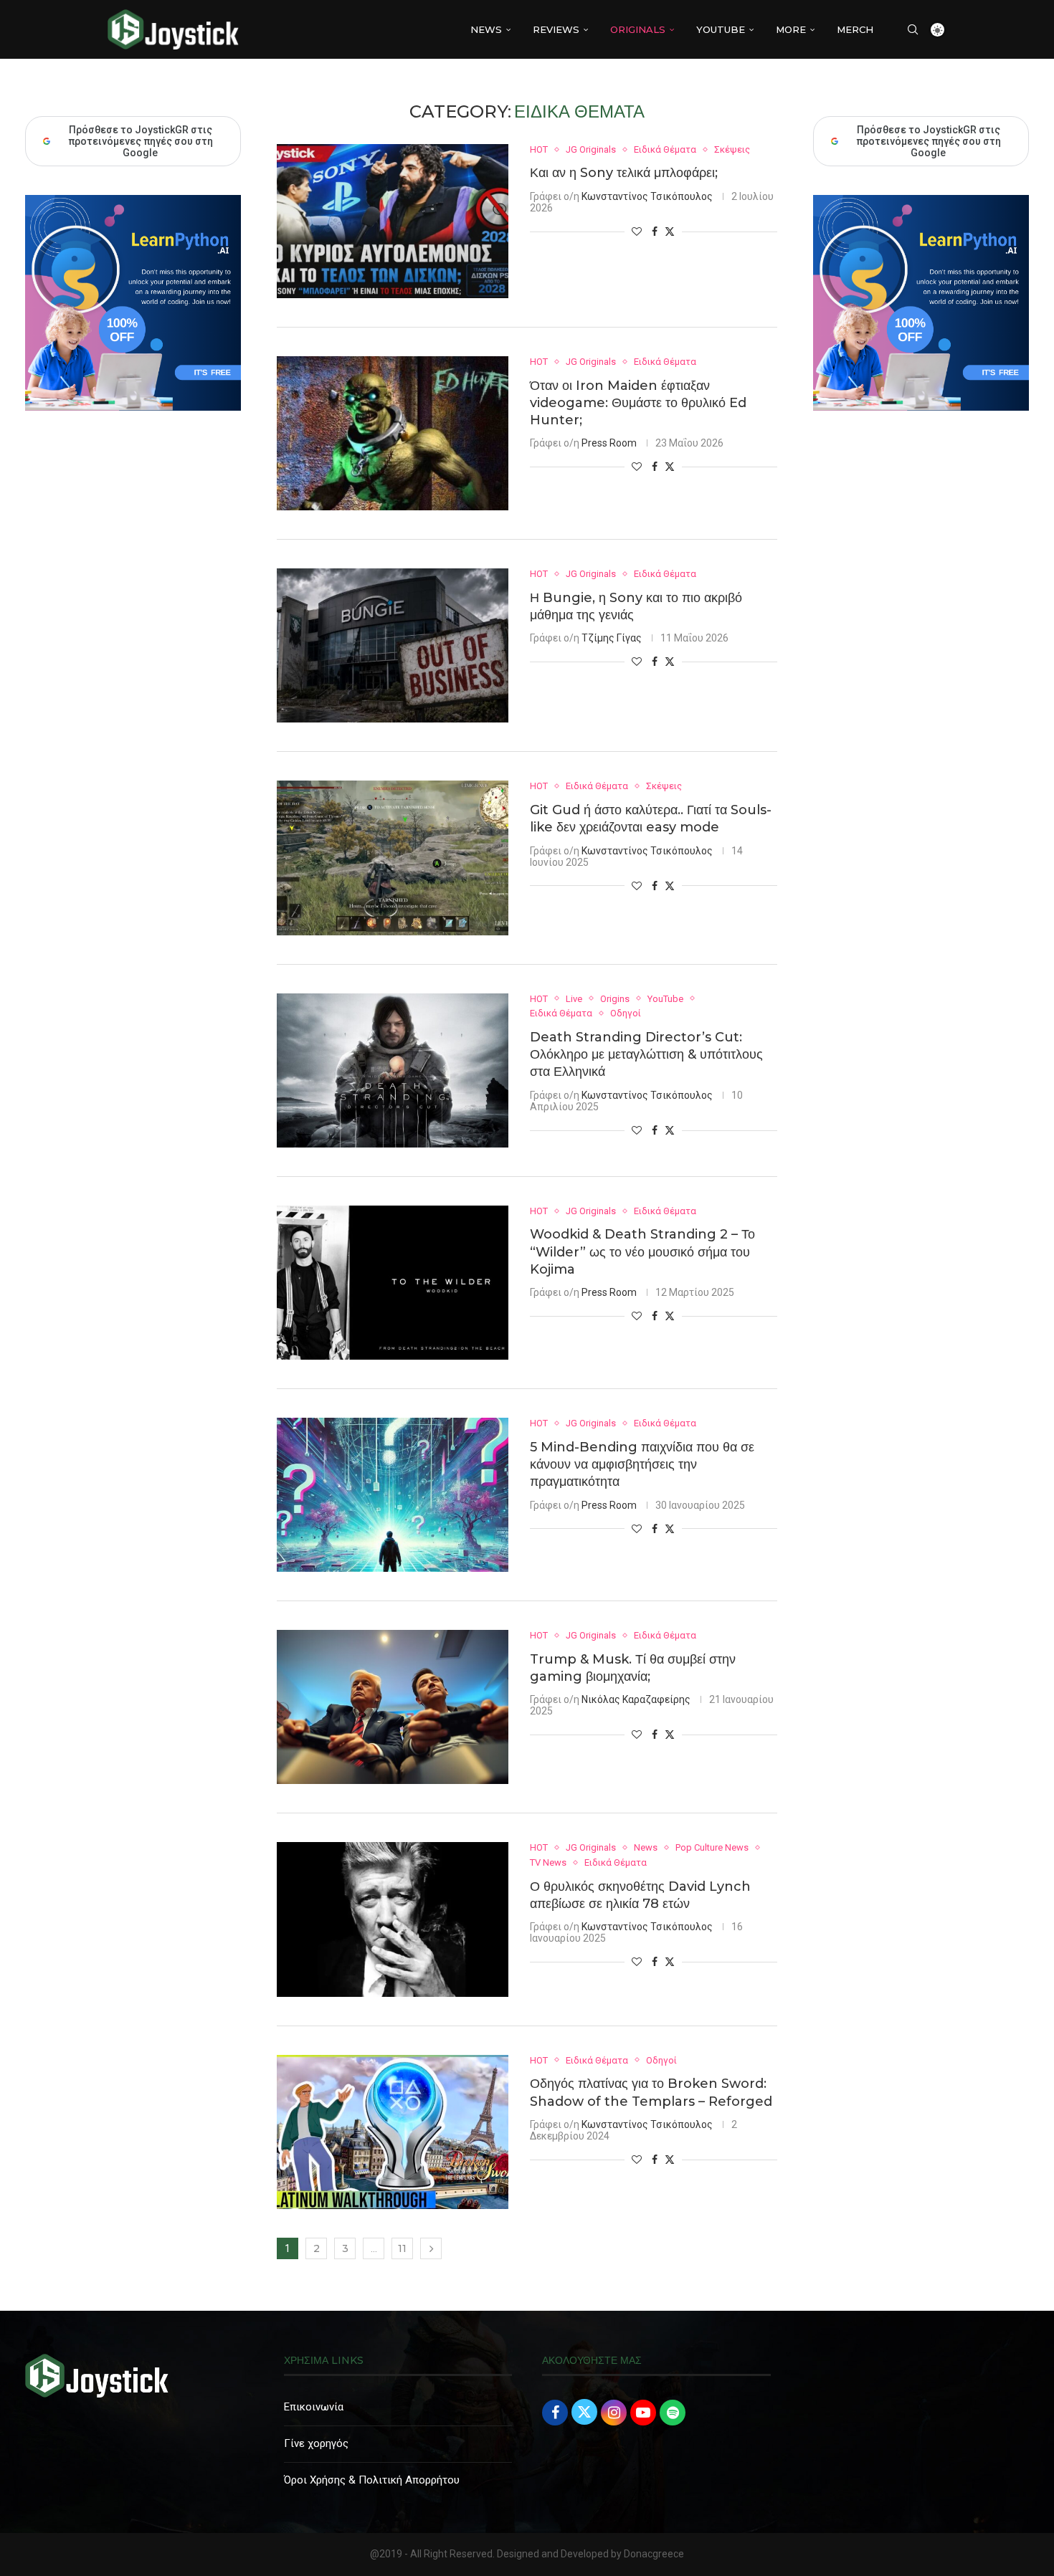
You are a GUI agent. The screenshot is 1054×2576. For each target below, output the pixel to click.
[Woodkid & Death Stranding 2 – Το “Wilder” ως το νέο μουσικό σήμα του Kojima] (393, 1283)
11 (402, 2248)
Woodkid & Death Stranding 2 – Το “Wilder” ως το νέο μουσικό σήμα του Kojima (642, 1252)
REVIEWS (556, 29)
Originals (638, 29)
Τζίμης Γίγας (612, 638)
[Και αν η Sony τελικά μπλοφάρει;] (393, 221)
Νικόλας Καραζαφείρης (636, 1699)
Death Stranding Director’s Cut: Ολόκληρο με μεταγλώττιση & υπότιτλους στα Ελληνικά (646, 1055)
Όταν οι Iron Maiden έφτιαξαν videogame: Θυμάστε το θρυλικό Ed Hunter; (638, 403)
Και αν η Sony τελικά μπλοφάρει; (624, 173)
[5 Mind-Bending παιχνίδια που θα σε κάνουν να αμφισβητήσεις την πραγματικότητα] (393, 1495)
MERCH (855, 29)
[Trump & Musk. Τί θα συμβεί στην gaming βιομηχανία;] (393, 1707)
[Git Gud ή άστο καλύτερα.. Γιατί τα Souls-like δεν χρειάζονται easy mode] (393, 858)
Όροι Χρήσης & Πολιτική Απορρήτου (372, 2480)
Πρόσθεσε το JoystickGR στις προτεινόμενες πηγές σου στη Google (929, 141)
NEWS (486, 29)
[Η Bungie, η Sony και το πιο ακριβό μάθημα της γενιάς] (393, 645)
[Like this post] (637, 232)
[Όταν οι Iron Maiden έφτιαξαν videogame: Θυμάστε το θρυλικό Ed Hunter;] (393, 433)
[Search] (913, 29)
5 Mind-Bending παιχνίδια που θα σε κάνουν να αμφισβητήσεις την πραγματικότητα (642, 1465)
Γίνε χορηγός (316, 2443)
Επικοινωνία (314, 2407)
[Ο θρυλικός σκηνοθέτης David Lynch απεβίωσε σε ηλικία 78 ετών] (393, 1919)
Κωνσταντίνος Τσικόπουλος (647, 196)
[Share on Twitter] (670, 231)
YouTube (721, 29)
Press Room (609, 443)
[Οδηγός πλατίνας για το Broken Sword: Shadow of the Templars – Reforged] (393, 2132)
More (791, 29)
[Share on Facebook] (655, 232)
